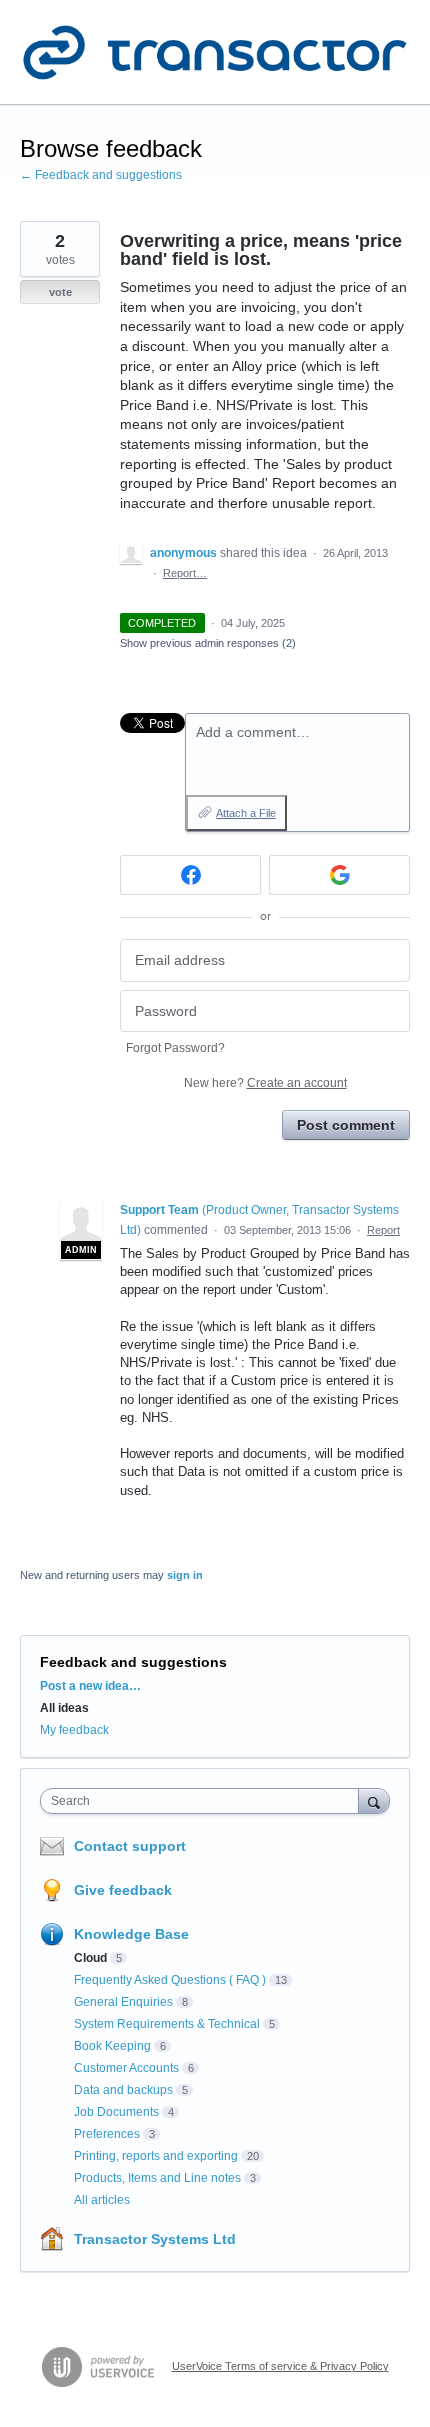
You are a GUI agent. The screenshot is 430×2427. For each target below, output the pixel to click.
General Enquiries (123, 2002)
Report (383, 1230)
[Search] (374, 1800)
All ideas (64, 1708)
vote (60, 292)
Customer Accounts (126, 2068)
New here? (265, 1083)
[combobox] (204, 1801)
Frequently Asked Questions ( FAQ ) (170, 1980)
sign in (185, 1575)
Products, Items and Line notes (157, 2178)
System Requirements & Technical (167, 2024)
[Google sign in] (339, 875)
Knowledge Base (131, 1934)
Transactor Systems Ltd (155, 2239)
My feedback (74, 1730)
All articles (102, 2200)
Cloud (90, 1958)
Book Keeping (112, 2046)
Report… (185, 573)
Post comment (346, 1125)
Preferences (107, 2134)
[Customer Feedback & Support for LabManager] (215, 52)
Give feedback (123, 1890)
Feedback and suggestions (133, 1662)
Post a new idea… (90, 1686)
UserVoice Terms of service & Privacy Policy (280, 2366)
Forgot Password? (175, 1048)
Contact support (130, 1846)
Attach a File (246, 813)
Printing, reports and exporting (156, 2156)
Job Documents (116, 2112)
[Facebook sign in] (190, 875)
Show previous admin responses (208, 643)
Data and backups (123, 2090)
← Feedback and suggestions (101, 175)
